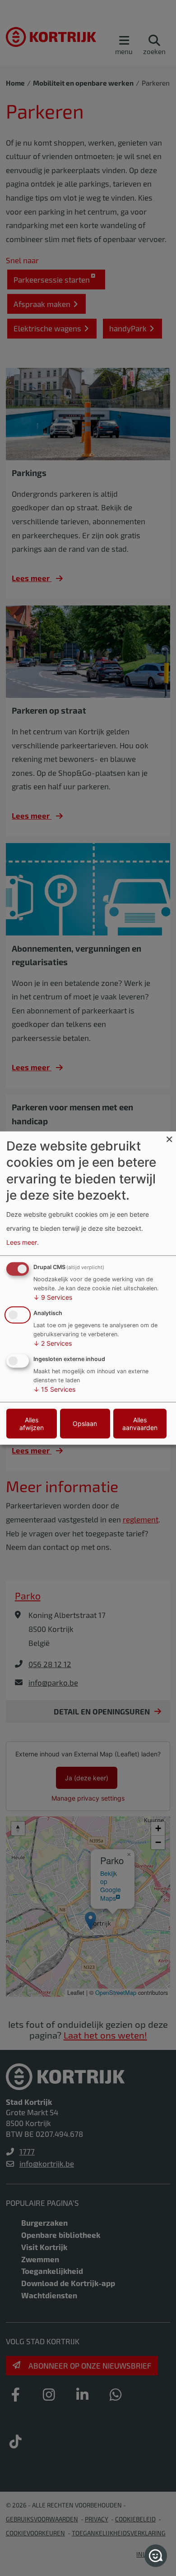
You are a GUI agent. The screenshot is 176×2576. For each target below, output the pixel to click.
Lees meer (22, 1242)
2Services (53, 1343)
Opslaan (85, 1423)
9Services (53, 1297)
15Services (54, 1389)
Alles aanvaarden (140, 1423)
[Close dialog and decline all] (169, 1137)
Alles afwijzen (32, 1423)
